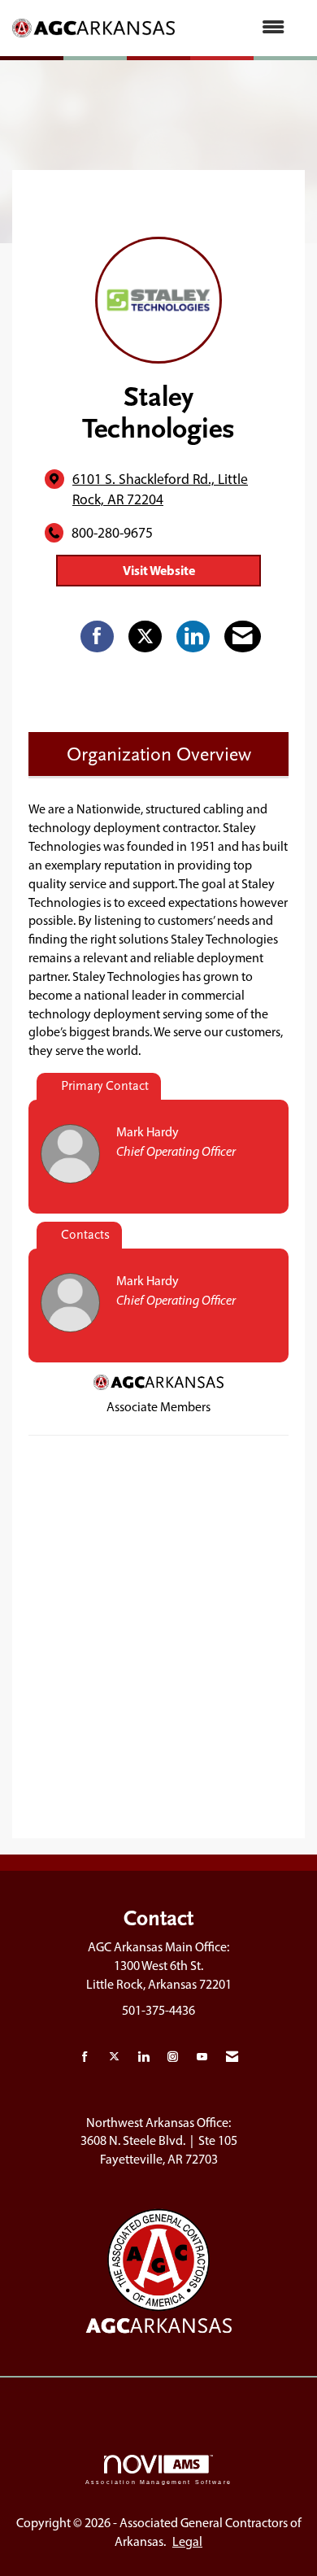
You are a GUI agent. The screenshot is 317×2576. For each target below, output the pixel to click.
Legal (187, 2541)
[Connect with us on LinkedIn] (143, 2057)
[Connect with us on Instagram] (173, 2057)
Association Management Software (158, 2482)
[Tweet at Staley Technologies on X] (145, 637)
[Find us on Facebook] (85, 2057)
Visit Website (159, 570)
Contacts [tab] (85, 1235)
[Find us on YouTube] (202, 2057)
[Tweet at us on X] (114, 2057)
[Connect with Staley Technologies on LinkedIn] (193, 637)
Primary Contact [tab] (105, 1086)
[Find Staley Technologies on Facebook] (97, 637)
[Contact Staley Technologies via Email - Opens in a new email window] (243, 637)
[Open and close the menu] (238, 28)
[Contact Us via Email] (232, 2057)
